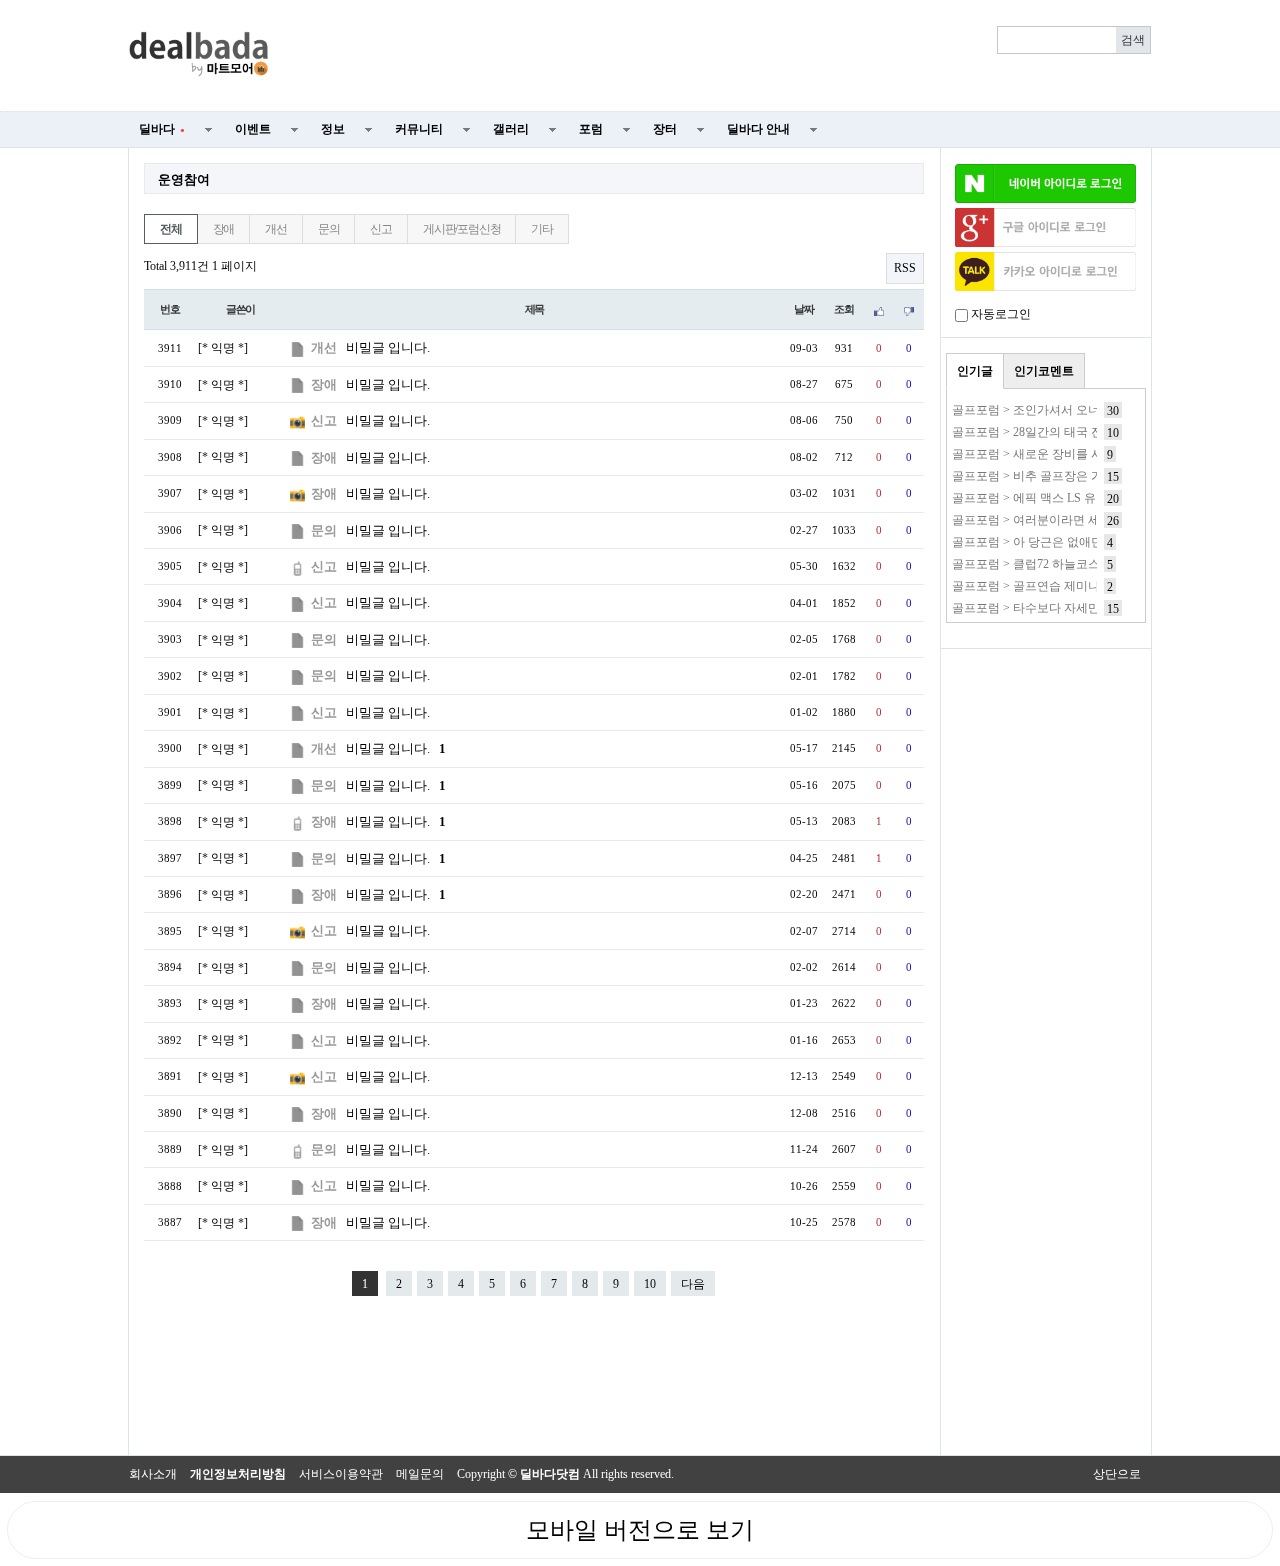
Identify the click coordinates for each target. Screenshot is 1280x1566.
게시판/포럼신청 (461, 229)
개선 (276, 229)
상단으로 (1117, 1474)
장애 (224, 229)
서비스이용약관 (341, 1474)
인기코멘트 (1044, 371)
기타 (542, 229)
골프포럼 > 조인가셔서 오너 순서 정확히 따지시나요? (1093, 410)
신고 (381, 229)
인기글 (975, 371)
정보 (333, 129)
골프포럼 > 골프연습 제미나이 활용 (1045, 586)
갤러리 (511, 129)
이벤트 (253, 129)
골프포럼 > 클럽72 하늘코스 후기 (1039, 564)
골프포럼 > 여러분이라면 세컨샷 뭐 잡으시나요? (1079, 520)
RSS (905, 268)
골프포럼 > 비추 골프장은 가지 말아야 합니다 (1072, 476)
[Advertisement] (722, 56)
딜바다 (162, 129)
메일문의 (420, 1474)
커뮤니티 (419, 129)
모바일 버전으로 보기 (640, 1530)
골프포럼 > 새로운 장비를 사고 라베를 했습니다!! (1082, 454)
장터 (665, 129)
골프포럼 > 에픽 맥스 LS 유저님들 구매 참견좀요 (1081, 498)
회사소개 (153, 1474)
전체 (171, 229)
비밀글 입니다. (388, 347)
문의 (329, 229)
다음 (693, 1284)
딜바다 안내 (758, 129)
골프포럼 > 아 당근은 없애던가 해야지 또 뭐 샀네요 (1087, 542)
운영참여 (184, 179)
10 (650, 1284)
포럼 (591, 129)
